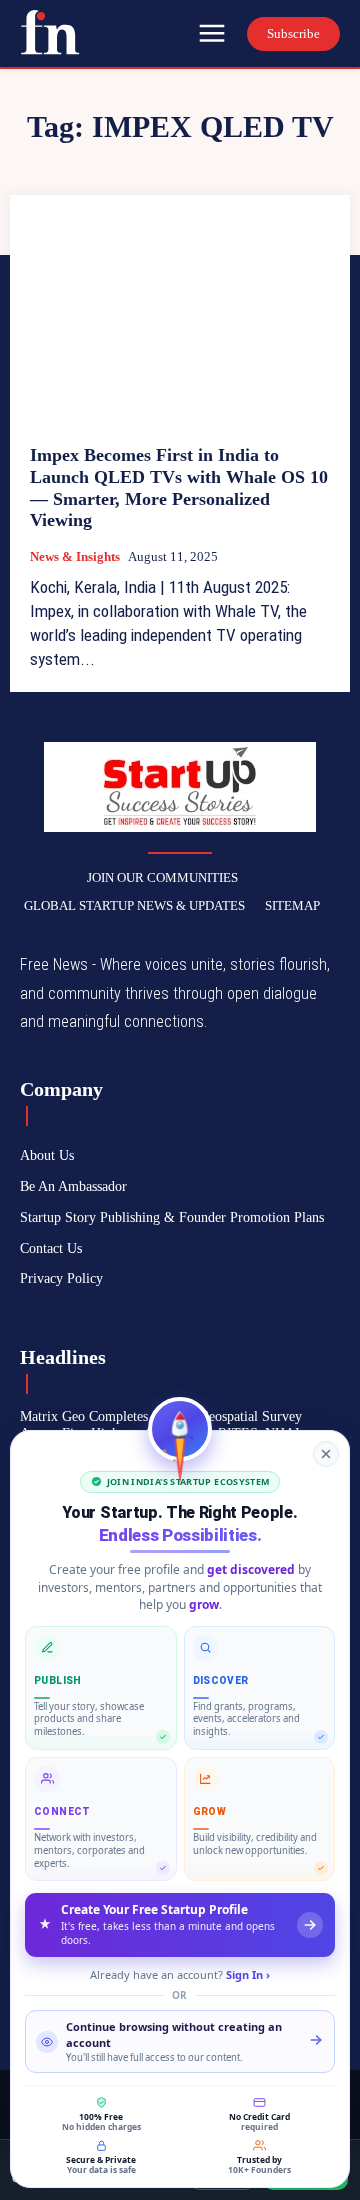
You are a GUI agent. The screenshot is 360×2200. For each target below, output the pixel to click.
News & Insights (75, 556)
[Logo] (50, 32)
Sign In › (248, 1974)
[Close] (326, 1454)
